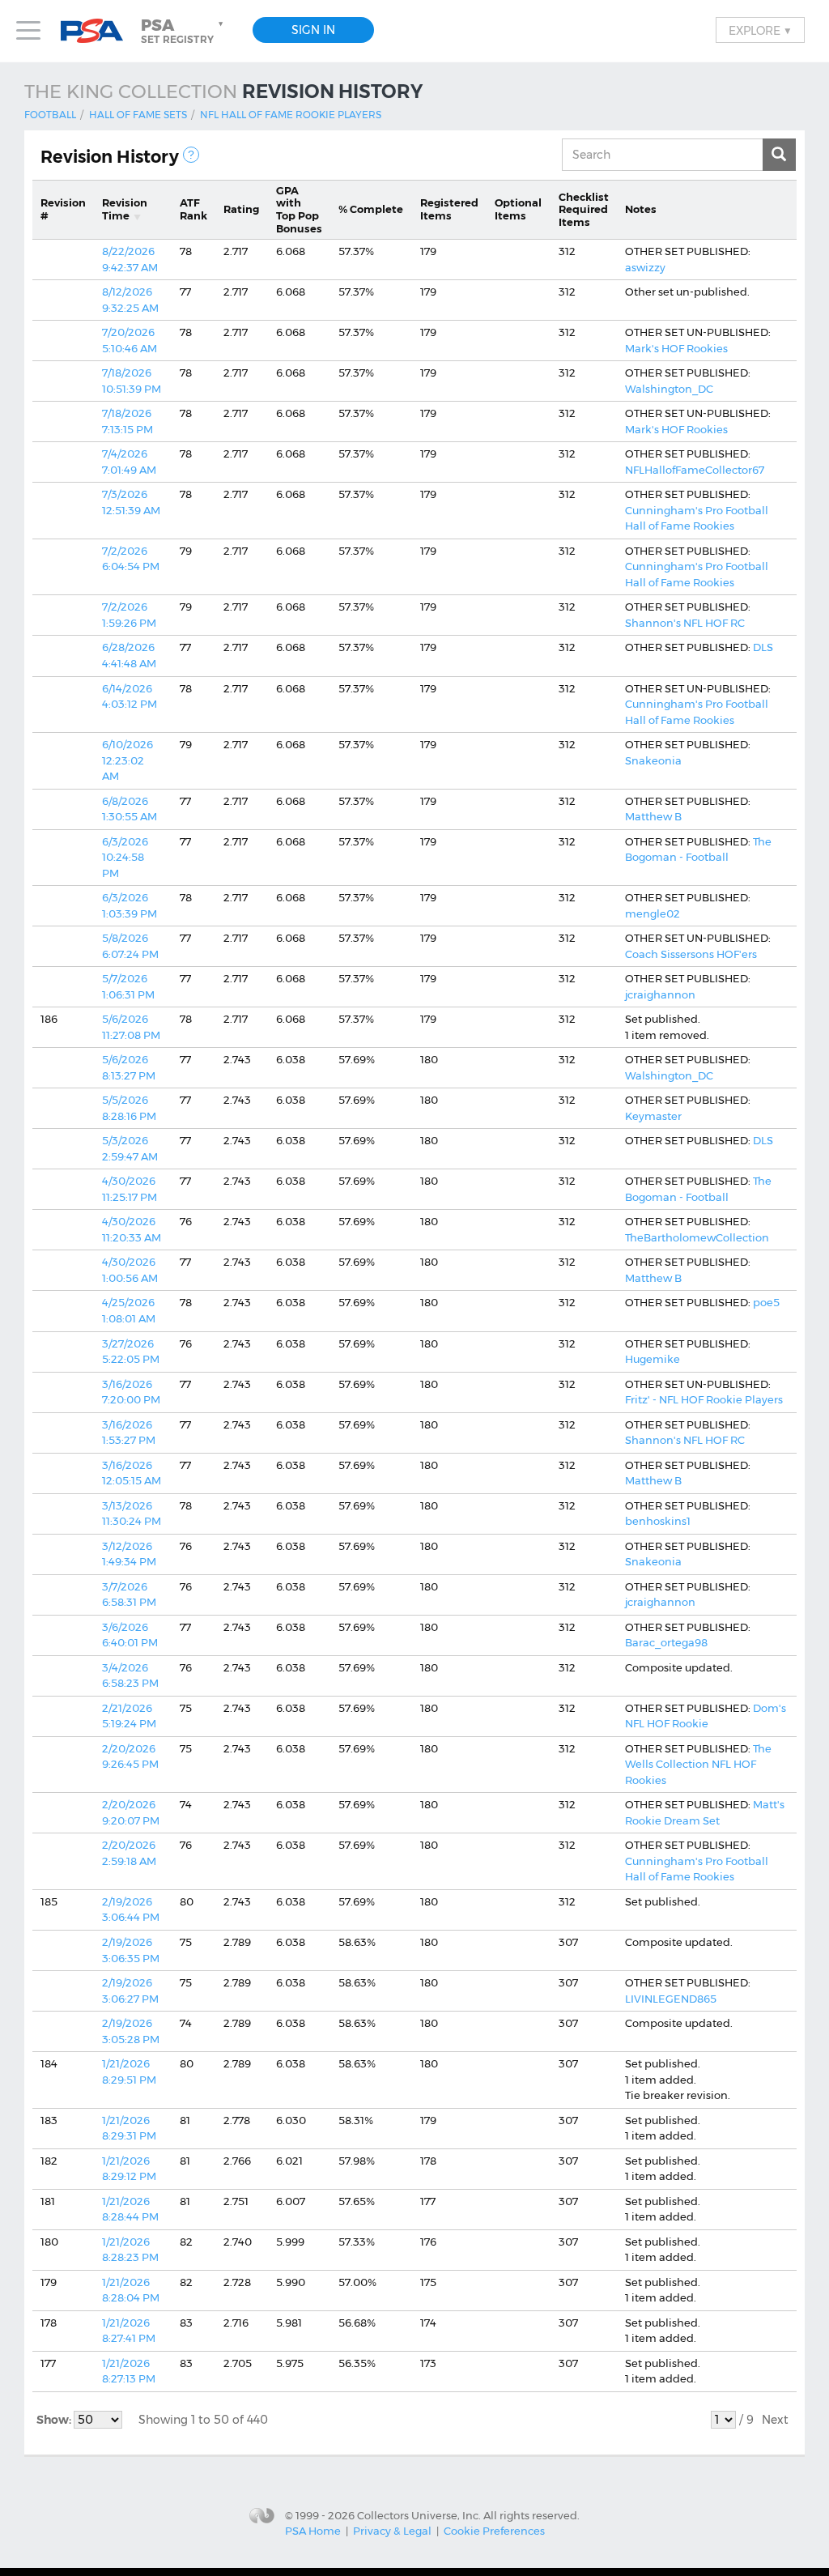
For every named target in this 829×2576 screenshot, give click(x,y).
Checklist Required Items (584, 209)
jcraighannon (660, 994)
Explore (760, 30)
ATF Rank (193, 209)
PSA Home (313, 2531)
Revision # (63, 209)
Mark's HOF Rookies (676, 348)
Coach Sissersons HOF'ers (691, 954)
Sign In (313, 30)
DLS (763, 647)
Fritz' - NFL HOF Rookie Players (704, 1399)
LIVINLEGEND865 (671, 1999)
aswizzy (645, 267)
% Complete (371, 209)
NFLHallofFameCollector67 (695, 470)
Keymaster (653, 1116)
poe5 (766, 1302)
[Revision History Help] (191, 155)
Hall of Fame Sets (138, 115)
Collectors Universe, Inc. (419, 2514)
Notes (641, 209)
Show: (55, 2420)
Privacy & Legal (392, 2531)
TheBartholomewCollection (697, 1237)
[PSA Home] (98, 31)
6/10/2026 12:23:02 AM (128, 760)
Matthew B (653, 816)
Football (50, 115)
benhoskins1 (658, 1521)
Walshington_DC (669, 389)
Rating (241, 209)
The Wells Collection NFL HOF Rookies (698, 1764)
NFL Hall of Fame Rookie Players (291, 115)
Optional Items (518, 209)
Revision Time (125, 209)
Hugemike (653, 1359)
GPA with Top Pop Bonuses (299, 209)
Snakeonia (653, 760)
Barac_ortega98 (666, 1642)
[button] (184, 31)
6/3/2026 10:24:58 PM (125, 857)
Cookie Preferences (494, 2531)
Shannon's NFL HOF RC (685, 623)
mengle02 (653, 913)
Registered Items (449, 209)
